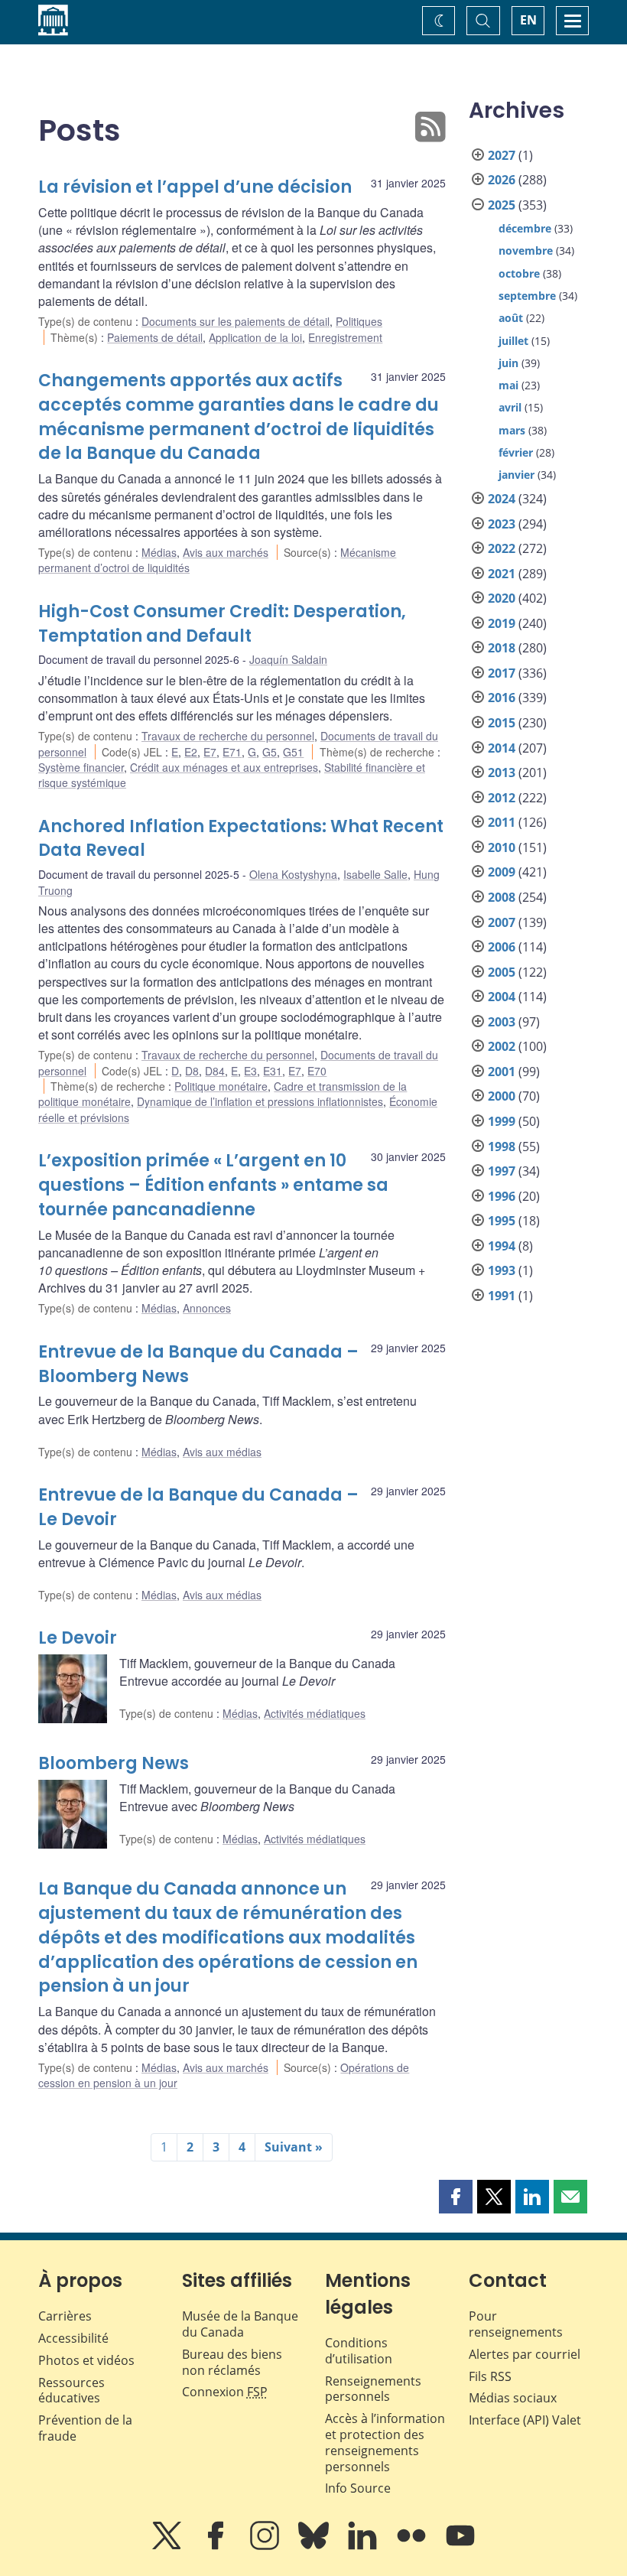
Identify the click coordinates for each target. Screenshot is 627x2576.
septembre (527, 296)
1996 (502, 1196)
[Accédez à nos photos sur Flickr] (413, 2546)
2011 (502, 822)
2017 (502, 673)
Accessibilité (73, 2338)
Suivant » (294, 2147)
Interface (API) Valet (525, 2420)
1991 (502, 1296)
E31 (273, 1071)
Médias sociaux (513, 2398)
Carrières (65, 2316)
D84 (215, 1071)
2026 (502, 180)
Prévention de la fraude (85, 2428)
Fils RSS (490, 2376)
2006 (502, 947)
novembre (526, 250)
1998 (502, 1147)
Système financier (81, 767)
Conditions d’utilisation (359, 2351)
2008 (502, 897)
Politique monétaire (221, 1086)
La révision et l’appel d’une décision (195, 187)
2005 (502, 972)
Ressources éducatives (71, 2391)
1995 (502, 1221)
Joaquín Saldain (288, 659)
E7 (210, 752)
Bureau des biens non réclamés (232, 2362)
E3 (250, 1071)
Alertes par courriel (525, 2354)
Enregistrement (345, 337)
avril (510, 407)
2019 (502, 623)
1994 (502, 1246)
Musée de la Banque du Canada (240, 2324)
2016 (502, 698)
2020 (502, 598)
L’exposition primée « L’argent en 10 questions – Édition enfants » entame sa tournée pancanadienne (213, 1185)
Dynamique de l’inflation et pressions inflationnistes (260, 1101)
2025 (502, 205)
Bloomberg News (114, 1763)
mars (512, 430)
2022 (502, 548)
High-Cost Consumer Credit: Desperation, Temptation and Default (222, 624)
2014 (502, 748)
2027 (502, 155)
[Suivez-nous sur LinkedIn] (364, 2546)
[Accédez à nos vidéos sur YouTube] (460, 2546)
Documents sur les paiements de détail (236, 321)
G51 (293, 752)
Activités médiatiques (315, 1713)
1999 (502, 1121)
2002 (502, 1046)
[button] (456, 2197)
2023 (502, 524)
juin (508, 363)
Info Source (358, 2488)
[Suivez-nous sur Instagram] (266, 2546)
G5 (270, 752)
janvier (517, 475)
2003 (502, 1022)
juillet (513, 341)
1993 (502, 1270)
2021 (502, 574)
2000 (502, 1096)
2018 (502, 648)
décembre (525, 228)
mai (508, 385)
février (516, 452)
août (511, 318)
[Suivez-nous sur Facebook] (217, 2546)
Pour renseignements (516, 2324)
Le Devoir (78, 1638)
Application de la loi (255, 337)
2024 (502, 499)
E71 (232, 752)
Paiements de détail (155, 337)
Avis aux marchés (226, 552)
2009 (502, 872)
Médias (159, 552)
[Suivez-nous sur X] (168, 2546)
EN (528, 20)
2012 (502, 798)
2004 (502, 997)
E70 (317, 1071)
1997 (502, 1171)
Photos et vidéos (86, 2360)
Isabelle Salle (375, 874)
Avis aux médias (222, 1452)
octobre (519, 273)
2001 (502, 1072)
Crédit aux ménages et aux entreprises (224, 767)
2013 (502, 772)
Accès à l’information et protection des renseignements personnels (385, 2442)
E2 (191, 752)
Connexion (225, 2392)
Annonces (207, 1308)
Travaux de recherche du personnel (228, 736)
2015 (502, 723)
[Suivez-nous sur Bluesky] (315, 2546)
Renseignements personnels (373, 2389)
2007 (502, 922)
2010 (502, 847)
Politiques (359, 321)
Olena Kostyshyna (293, 874)
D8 (192, 1071)
